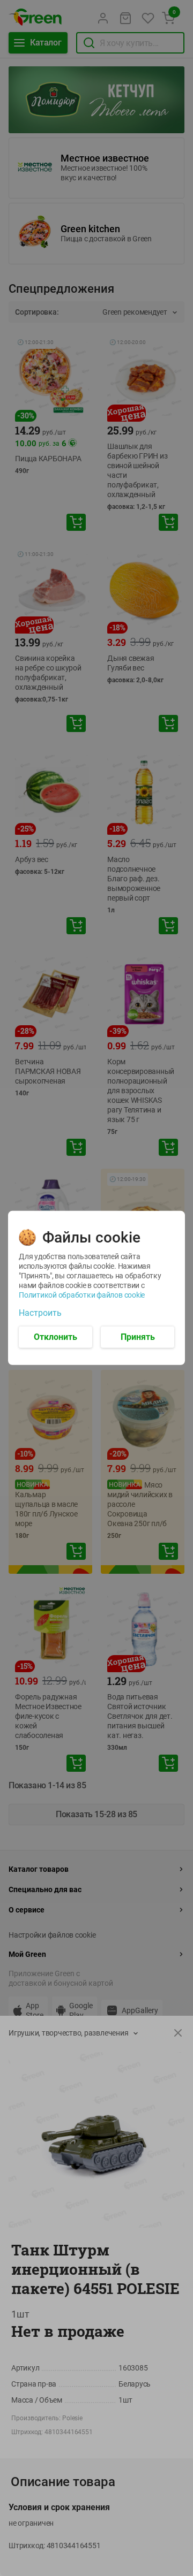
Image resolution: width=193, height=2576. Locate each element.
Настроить (40, 1313)
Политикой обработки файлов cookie (82, 1295)
